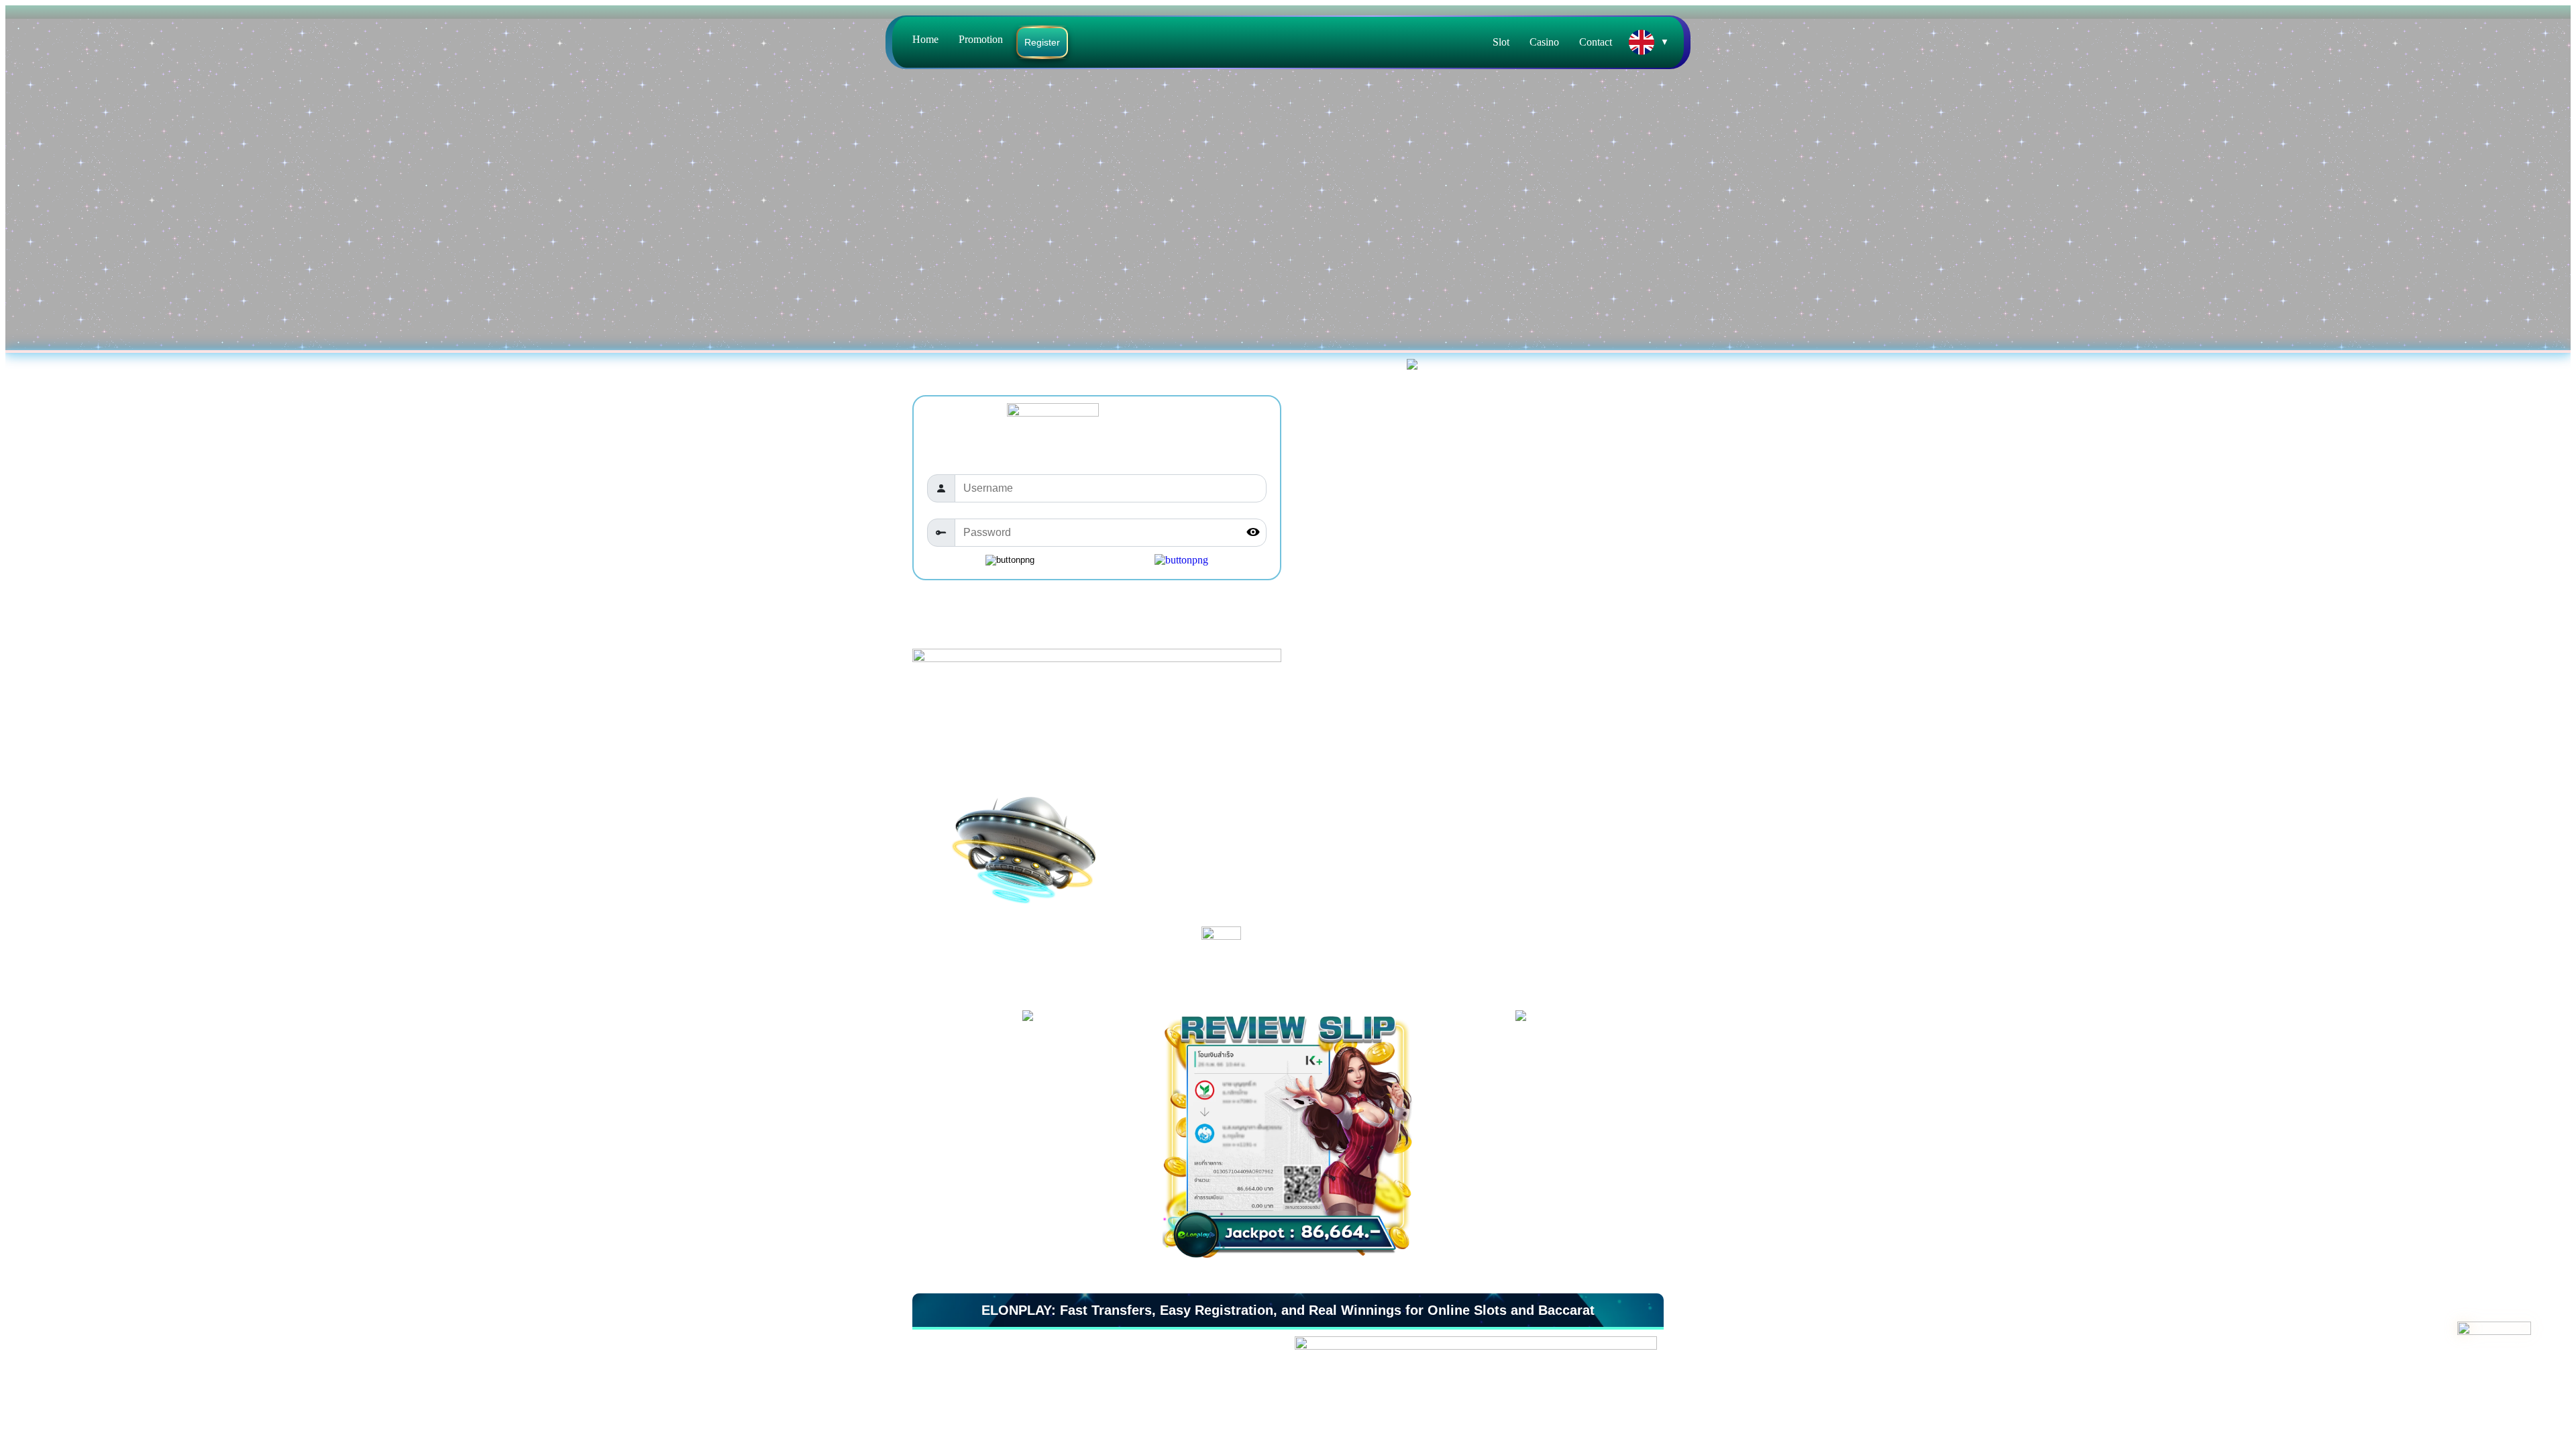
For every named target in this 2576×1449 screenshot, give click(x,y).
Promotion (981, 39)
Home (925, 39)
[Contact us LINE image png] (2498, 1358)
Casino (1544, 42)
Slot (1501, 42)
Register (1042, 42)
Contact (1596, 42)
